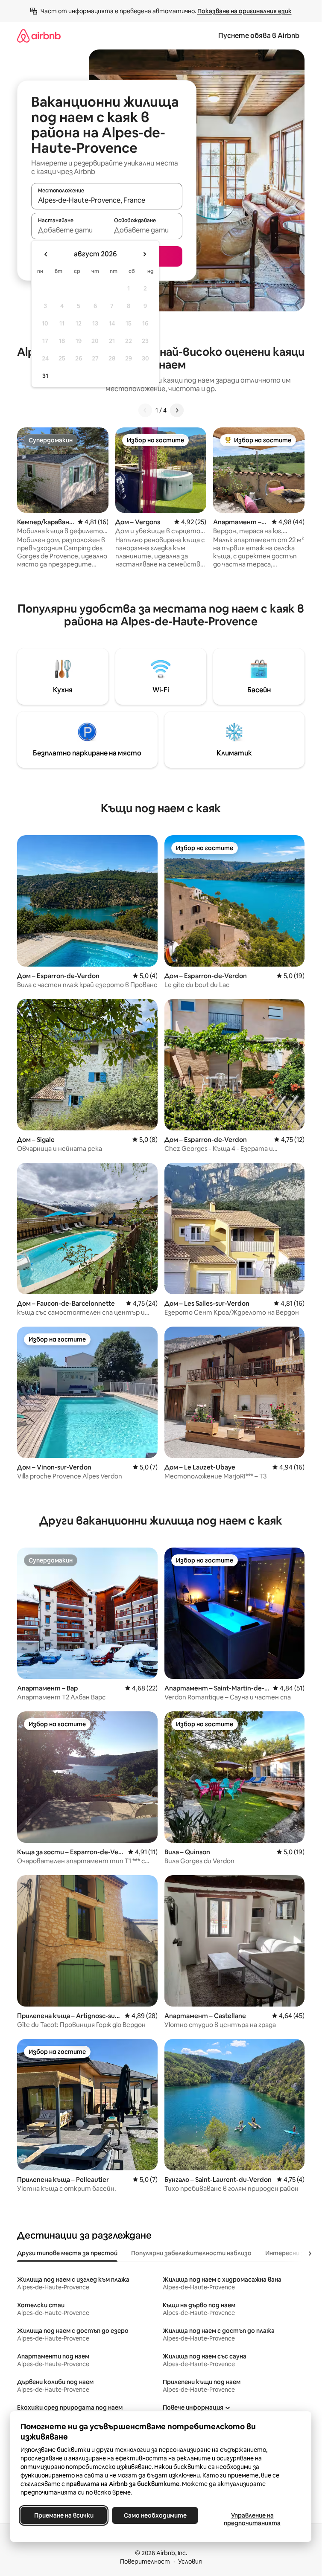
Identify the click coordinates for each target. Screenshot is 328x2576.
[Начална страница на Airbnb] (39, 36)
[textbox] (69, 230)
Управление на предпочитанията (252, 2519)
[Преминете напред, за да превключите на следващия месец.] (144, 254)
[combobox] (107, 200)
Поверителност (145, 2561)
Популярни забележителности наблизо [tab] (191, 2253)
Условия (190, 2561)
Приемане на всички (64, 2515)
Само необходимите (155, 2515)
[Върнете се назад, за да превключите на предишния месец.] (46, 254)
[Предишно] (145, 410)
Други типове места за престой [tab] (67, 2253)
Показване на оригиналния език (245, 11)
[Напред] (177, 410)
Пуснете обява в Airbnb (259, 36)
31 (45, 376)
